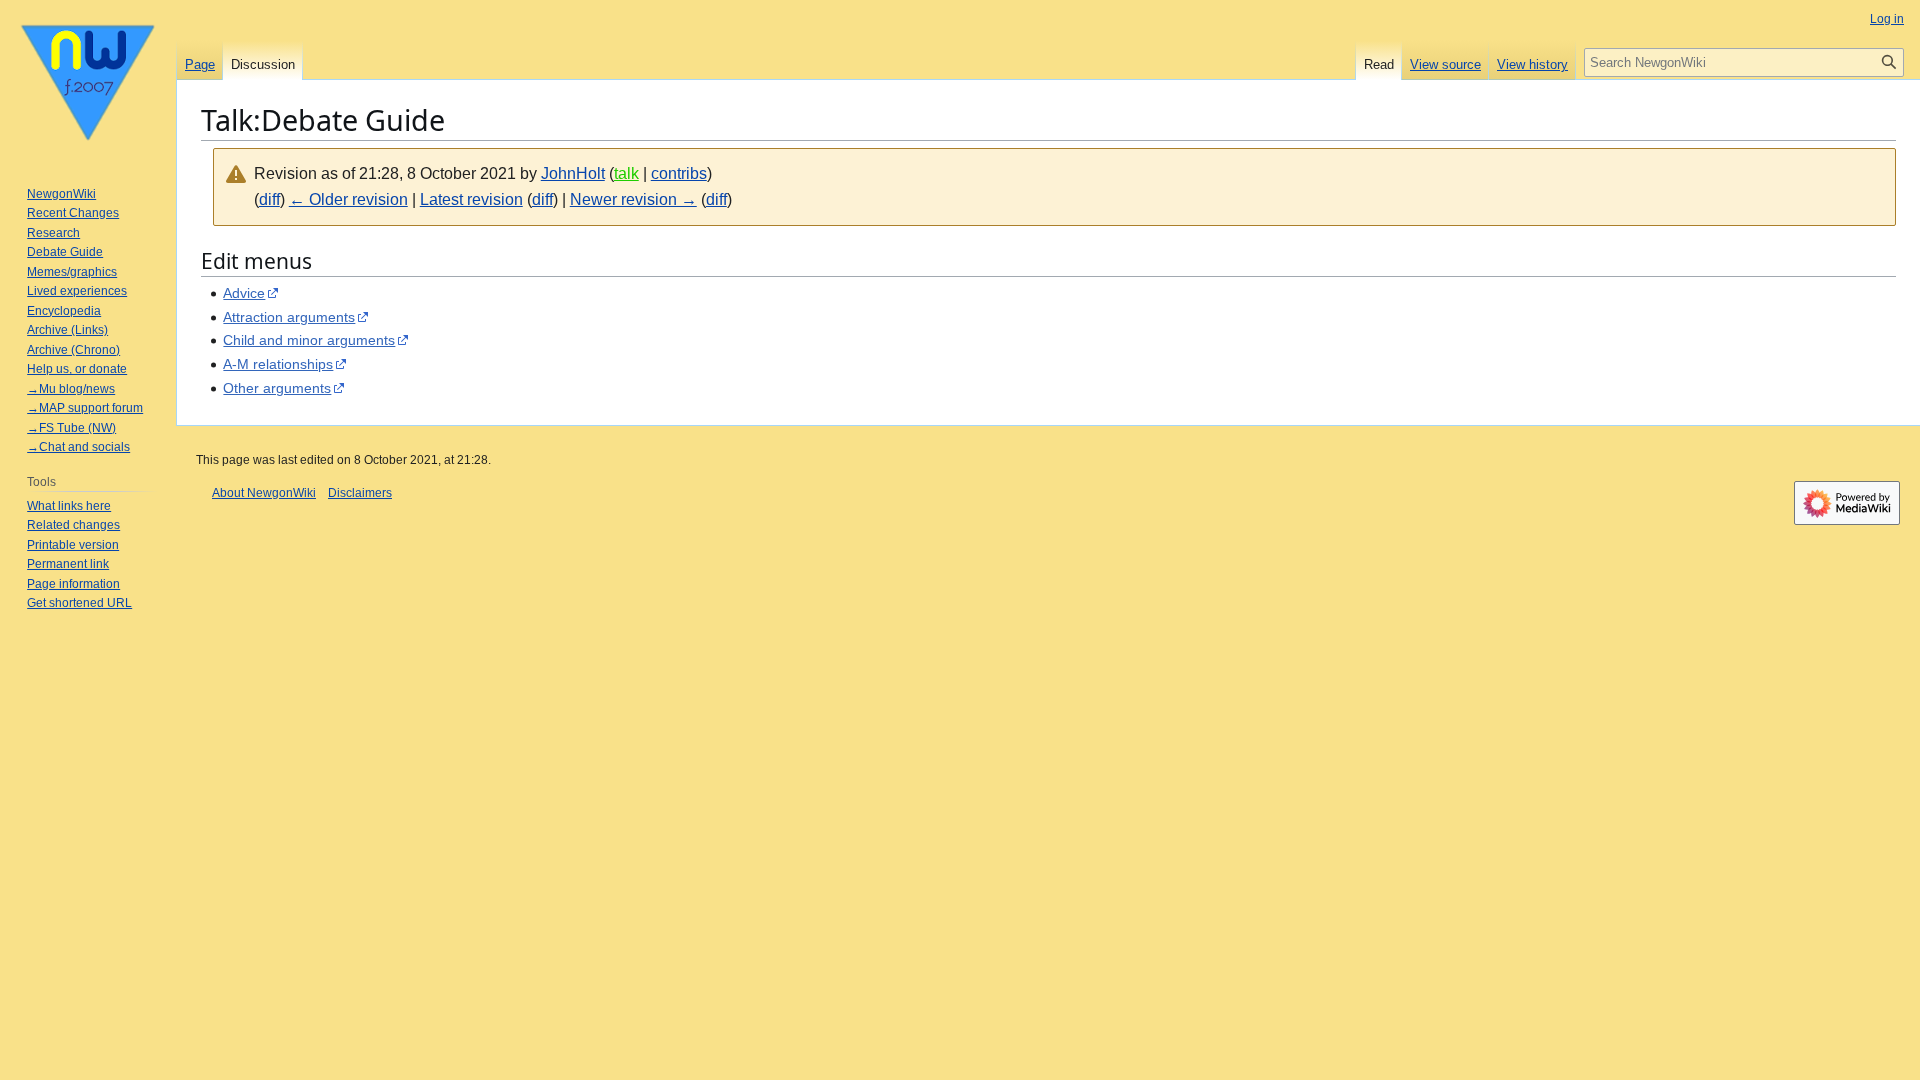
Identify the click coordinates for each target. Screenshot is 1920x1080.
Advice (244, 293)
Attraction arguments (289, 317)
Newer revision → (633, 199)
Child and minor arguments (309, 340)
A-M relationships (278, 364)
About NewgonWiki (264, 493)
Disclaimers (360, 493)
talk (626, 173)
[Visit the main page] (88, 80)
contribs (679, 173)
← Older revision (348, 199)
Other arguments (277, 388)
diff (269, 199)
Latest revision (471, 199)
